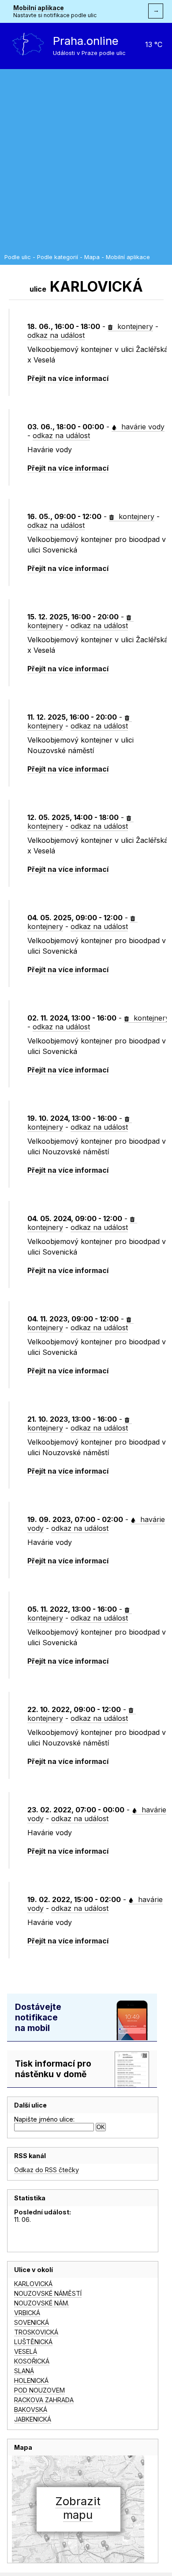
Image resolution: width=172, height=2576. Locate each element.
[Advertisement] (86, 164)
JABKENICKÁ (33, 2419)
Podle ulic (18, 257)
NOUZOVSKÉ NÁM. (42, 2303)
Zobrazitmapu (78, 2508)
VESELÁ (26, 2351)
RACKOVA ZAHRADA (44, 2400)
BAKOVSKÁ (31, 2410)
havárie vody (142, 427)
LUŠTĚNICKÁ (33, 2342)
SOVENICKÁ (32, 2322)
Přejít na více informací (68, 378)
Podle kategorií (58, 257)
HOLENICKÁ (31, 2380)
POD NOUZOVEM (39, 2390)
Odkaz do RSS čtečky (47, 2170)
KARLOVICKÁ (33, 2284)
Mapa (92, 257)
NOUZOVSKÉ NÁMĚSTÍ (48, 2293)
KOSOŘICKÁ (32, 2361)
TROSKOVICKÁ (36, 2332)
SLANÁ (24, 2371)
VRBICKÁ (27, 2313)
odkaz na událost (56, 335)
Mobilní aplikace (39, 8)
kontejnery (134, 326)
